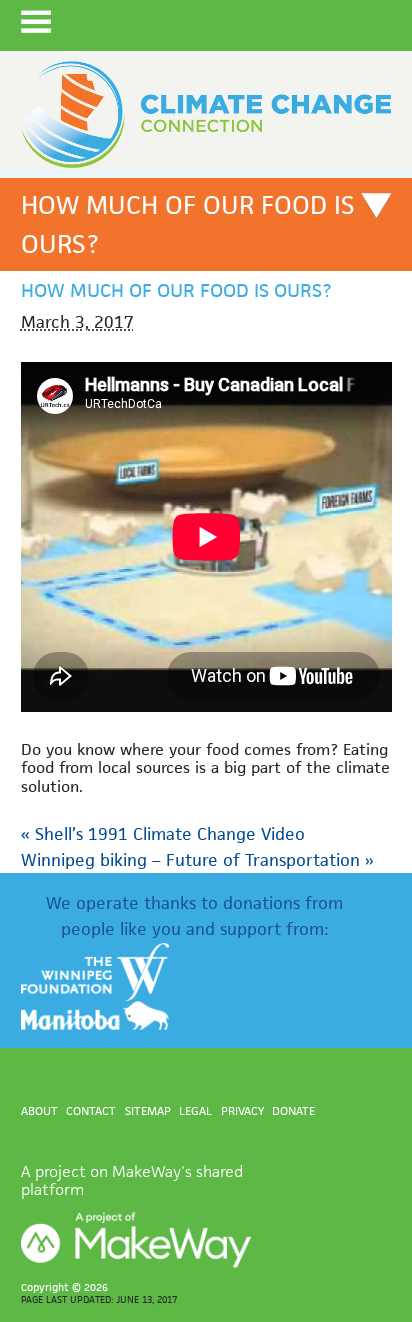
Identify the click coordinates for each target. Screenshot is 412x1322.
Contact (91, 1110)
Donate (293, 1110)
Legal (195, 1110)
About (39, 1110)
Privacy (242, 1110)
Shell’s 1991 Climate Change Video (163, 834)
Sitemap (148, 1110)
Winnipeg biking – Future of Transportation (197, 860)
